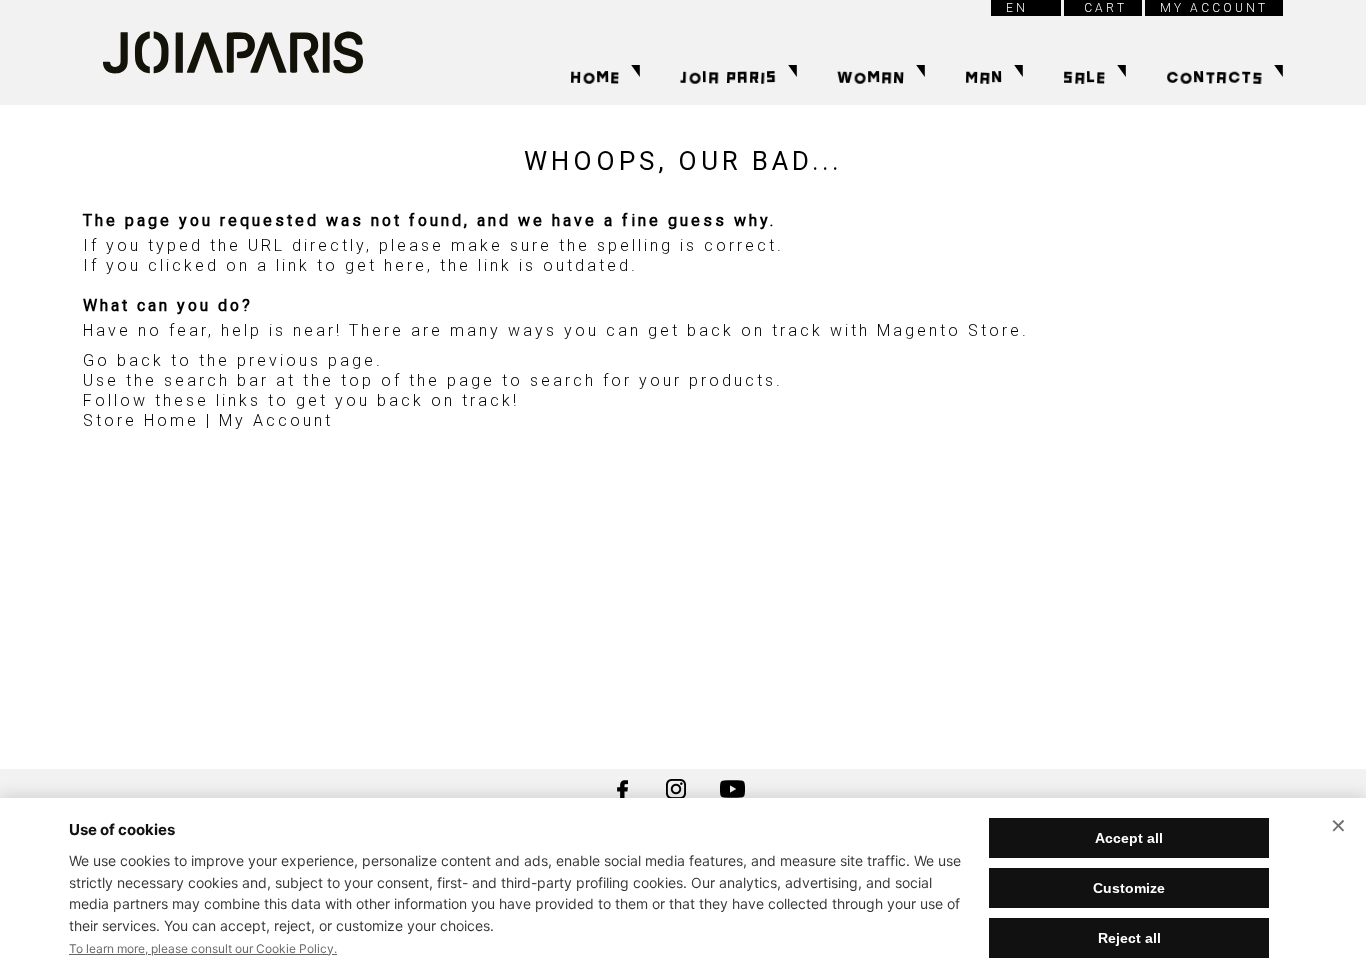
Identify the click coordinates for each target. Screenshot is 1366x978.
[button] (1026, 8)
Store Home (141, 420)
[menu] (814, 77)
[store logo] (233, 52)
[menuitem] (600, 77)
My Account (276, 420)
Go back (123, 360)
